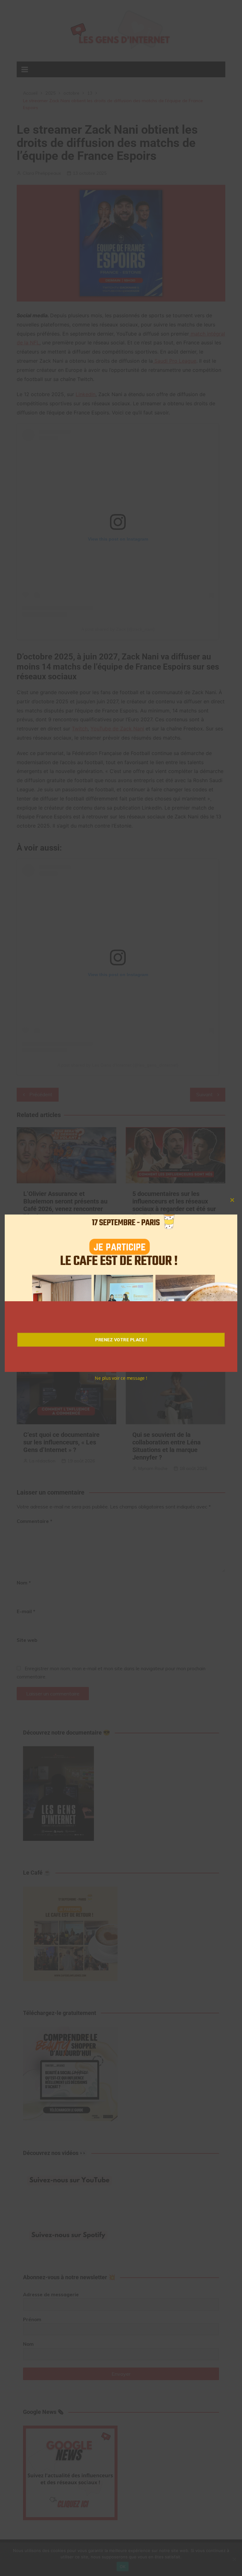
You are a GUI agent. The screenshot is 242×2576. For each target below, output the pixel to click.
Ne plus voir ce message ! (121, 1378)
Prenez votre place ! (121, 1340)
